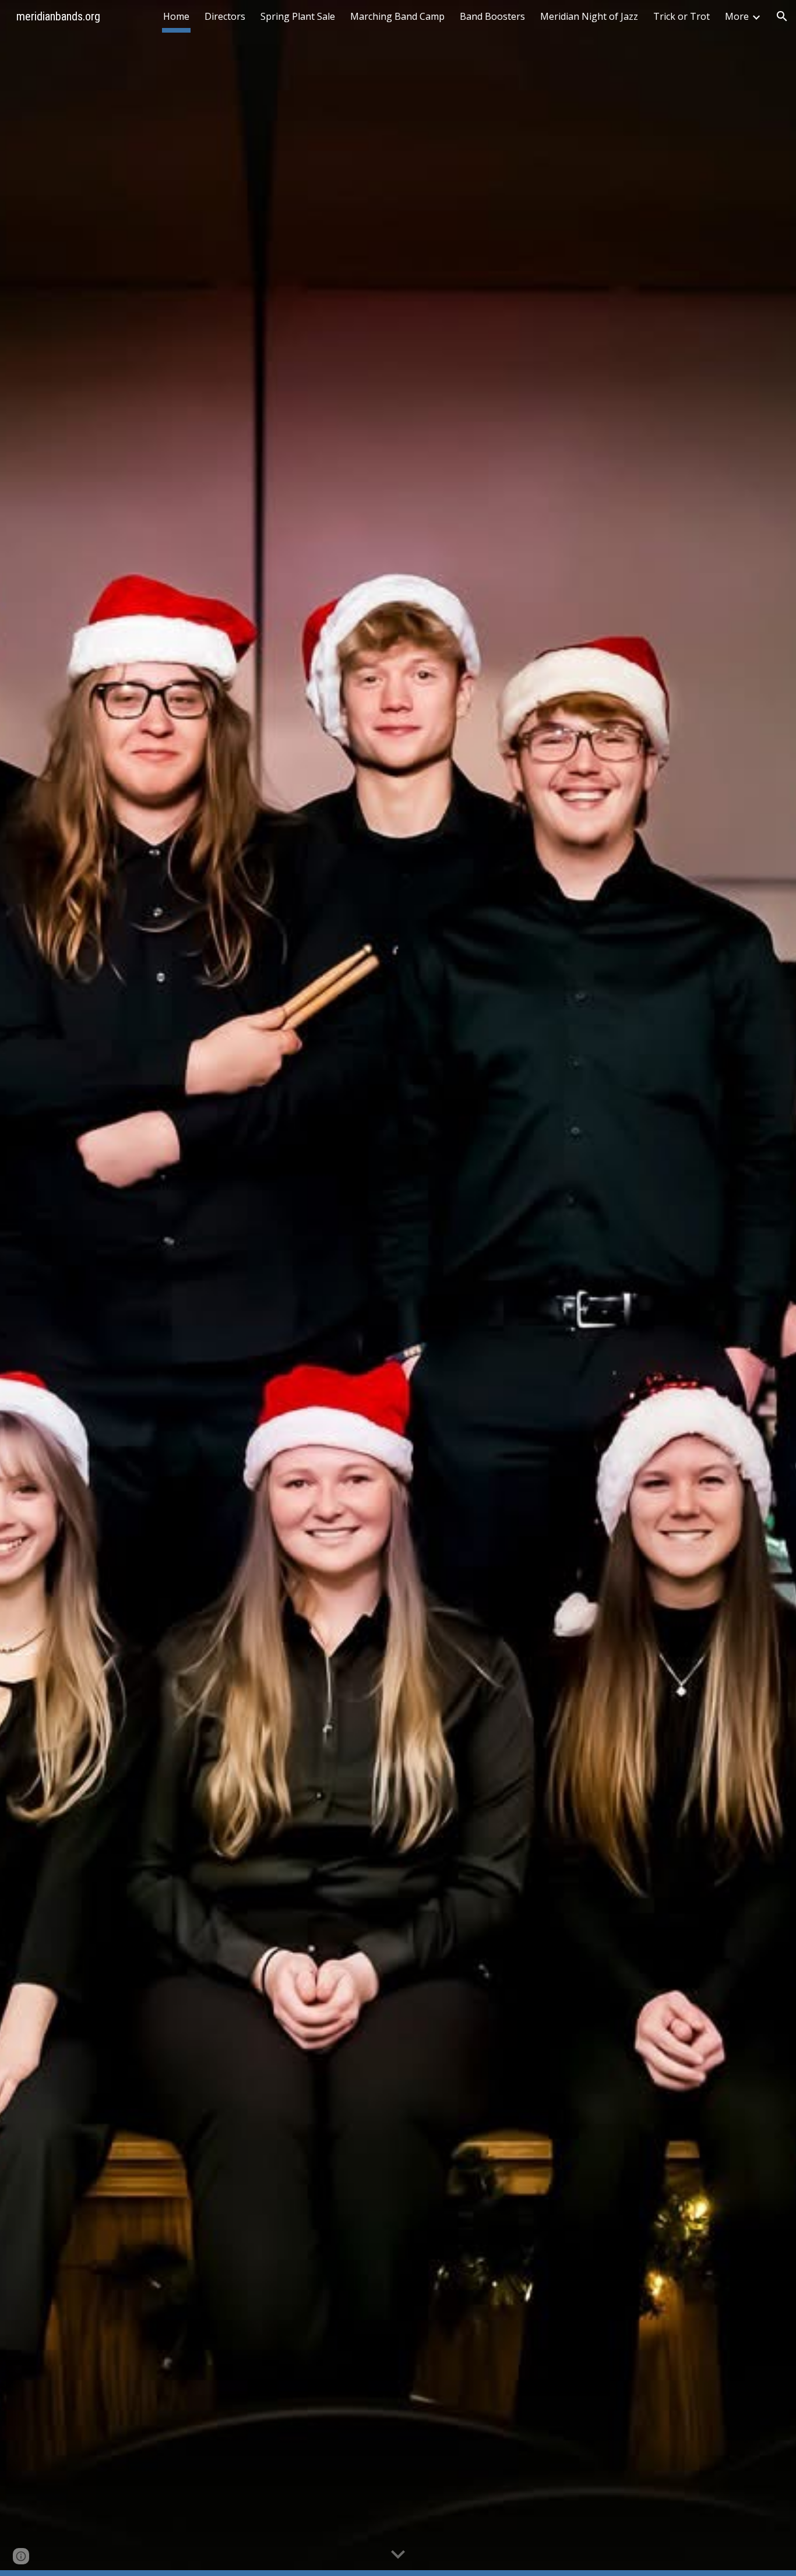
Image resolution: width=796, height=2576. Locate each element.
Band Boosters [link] (492, 16)
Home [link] (176, 16)
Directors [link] (225, 16)
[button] (782, 16)
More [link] (737, 16)
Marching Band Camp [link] (397, 16)
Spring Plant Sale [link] (298, 16)
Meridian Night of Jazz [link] (589, 16)
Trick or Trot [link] (681, 16)
